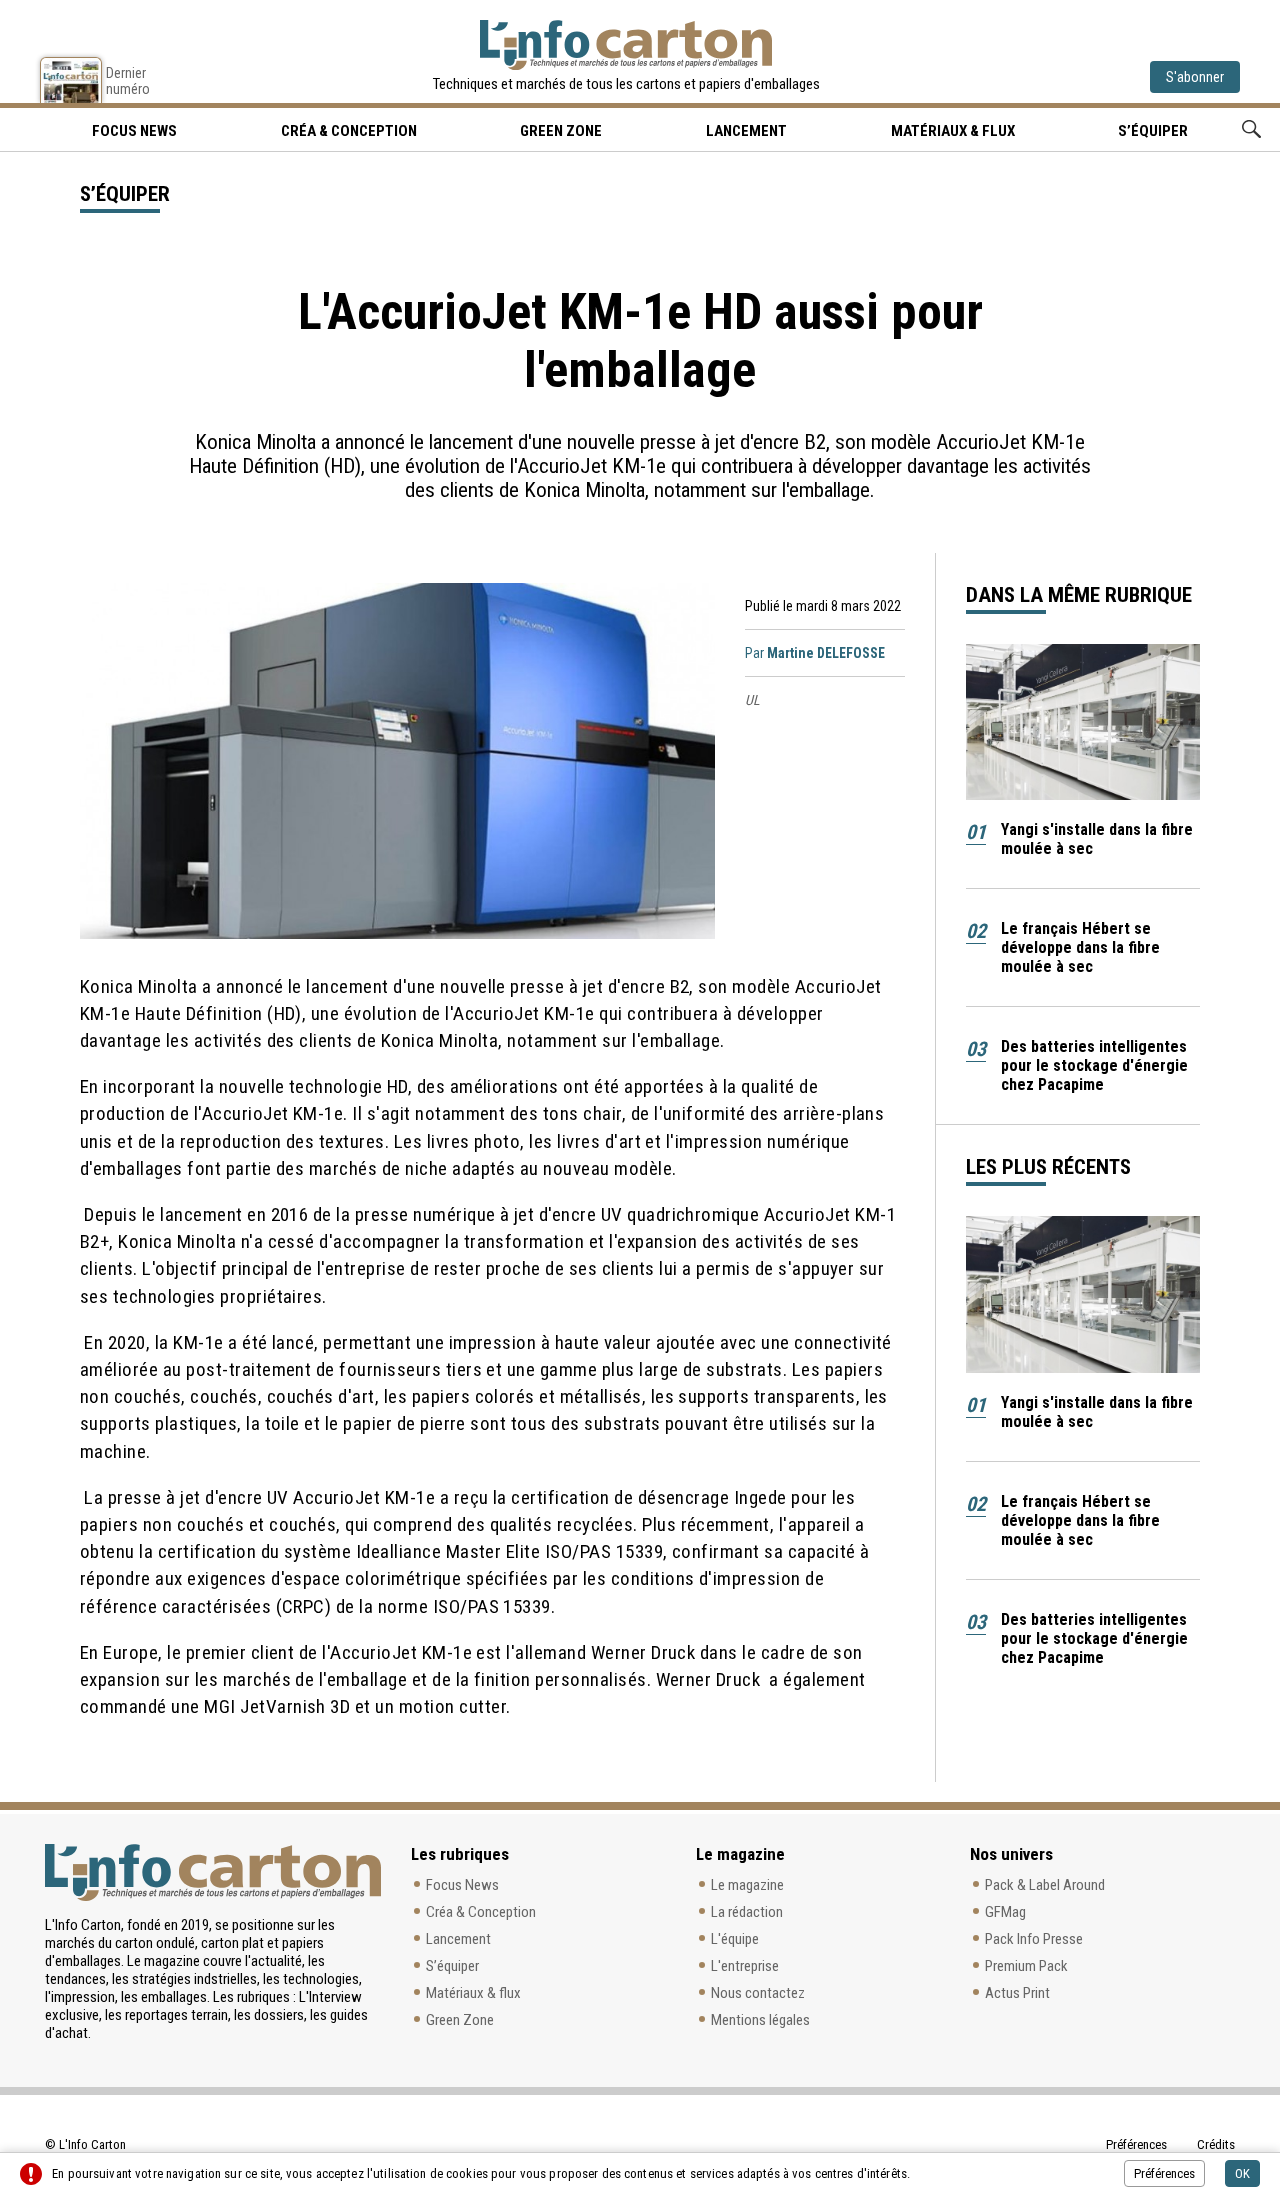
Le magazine (747, 1885)
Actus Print (1017, 1993)
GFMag (1005, 1912)
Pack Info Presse (1034, 1939)
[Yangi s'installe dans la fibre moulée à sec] (1083, 722)
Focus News (462, 1885)
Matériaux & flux (953, 131)
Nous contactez (758, 1993)
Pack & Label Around (1045, 1885)
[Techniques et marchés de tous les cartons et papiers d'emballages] (626, 45)
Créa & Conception (349, 131)
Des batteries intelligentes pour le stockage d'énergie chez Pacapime (1094, 1065)
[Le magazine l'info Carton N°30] (71, 80)
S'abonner (1195, 77)
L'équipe (735, 1939)
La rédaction (747, 1912)
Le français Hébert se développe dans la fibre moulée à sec (1080, 947)
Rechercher (1251, 129)
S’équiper (1153, 131)
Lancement (746, 131)
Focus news (134, 131)
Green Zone (561, 131)
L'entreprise (745, 1966)
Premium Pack (1026, 1966)
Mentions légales (760, 2020)
